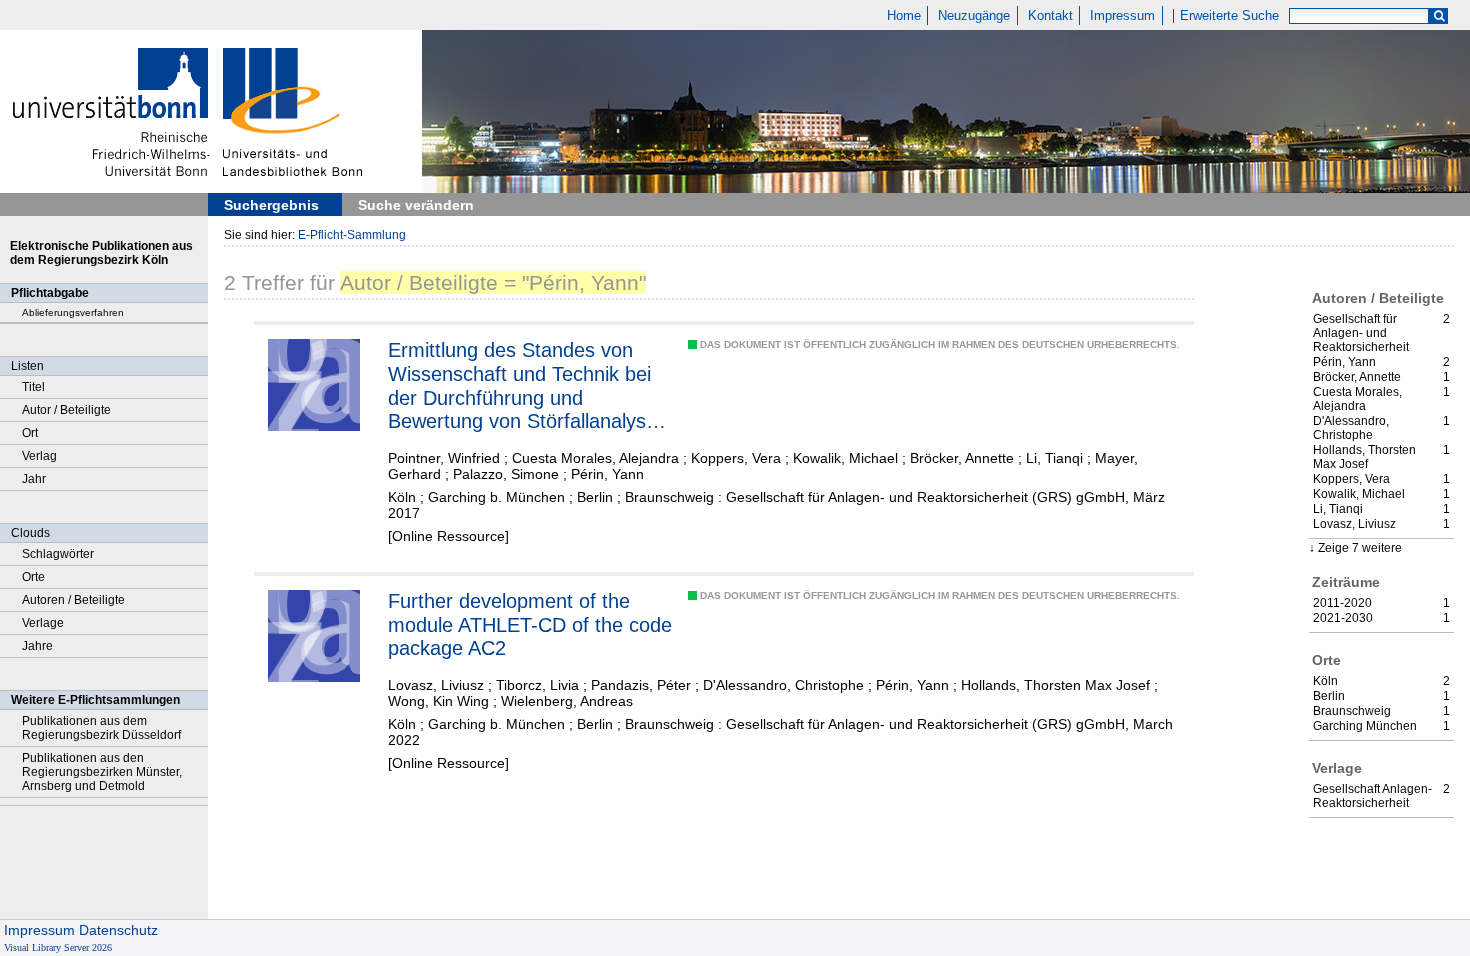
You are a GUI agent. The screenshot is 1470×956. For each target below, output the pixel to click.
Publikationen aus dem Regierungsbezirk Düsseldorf (101, 728)
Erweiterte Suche (1229, 16)
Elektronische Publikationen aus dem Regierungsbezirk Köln (101, 253)
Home (904, 16)
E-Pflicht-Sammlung (352, 235)
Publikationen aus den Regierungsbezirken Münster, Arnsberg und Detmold (102, 772)
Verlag (39, 456)
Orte (33, 577)
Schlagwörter (58, 554)
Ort (30, 433)
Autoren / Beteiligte (73, 600)
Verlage (43, 623)
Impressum (1122, 16)
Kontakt (1050, 16)
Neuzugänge (974, 16)
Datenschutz (118, 930)
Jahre (37, 646)
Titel (33, 387)
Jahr (34, 479)
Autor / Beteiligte (66, 410)
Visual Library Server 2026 (58, 947)
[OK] (1439, 16)
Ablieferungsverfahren (73, 312)
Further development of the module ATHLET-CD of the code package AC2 (530, 624)
